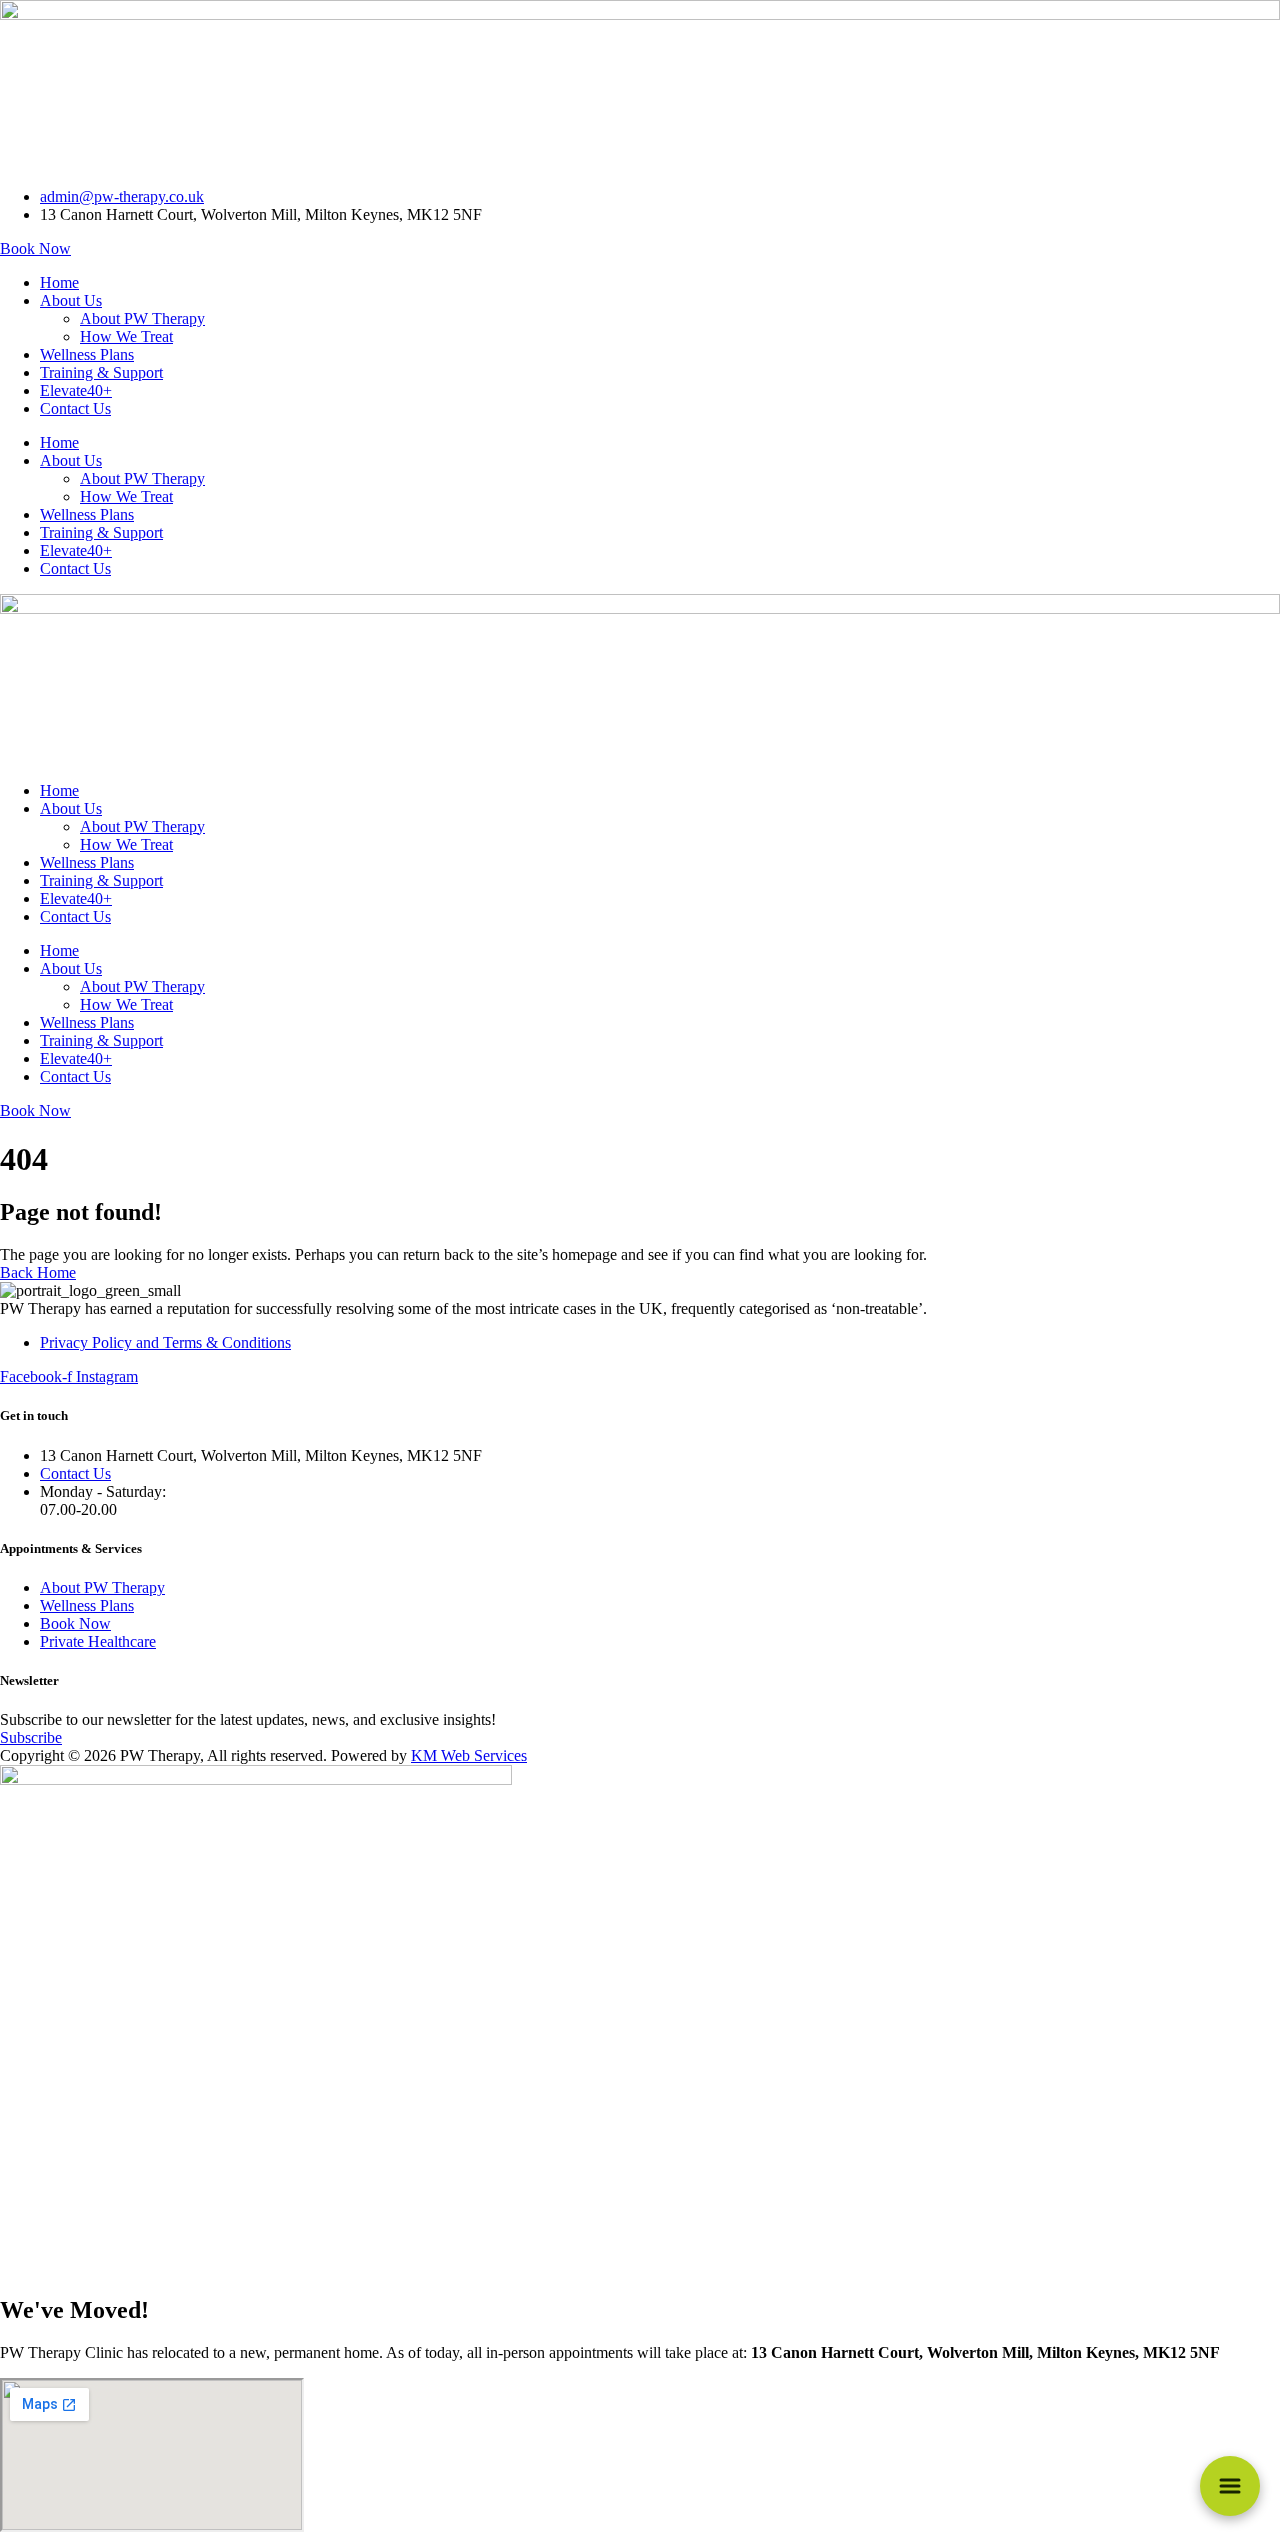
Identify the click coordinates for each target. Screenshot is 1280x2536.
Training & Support (101, 372)
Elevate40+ (76, 390)
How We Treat (126, 336)
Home (59, 282)
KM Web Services (469, 1755)
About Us (71, 300)
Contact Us (75, 408)
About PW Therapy (142, 318)
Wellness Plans (87, 354)
